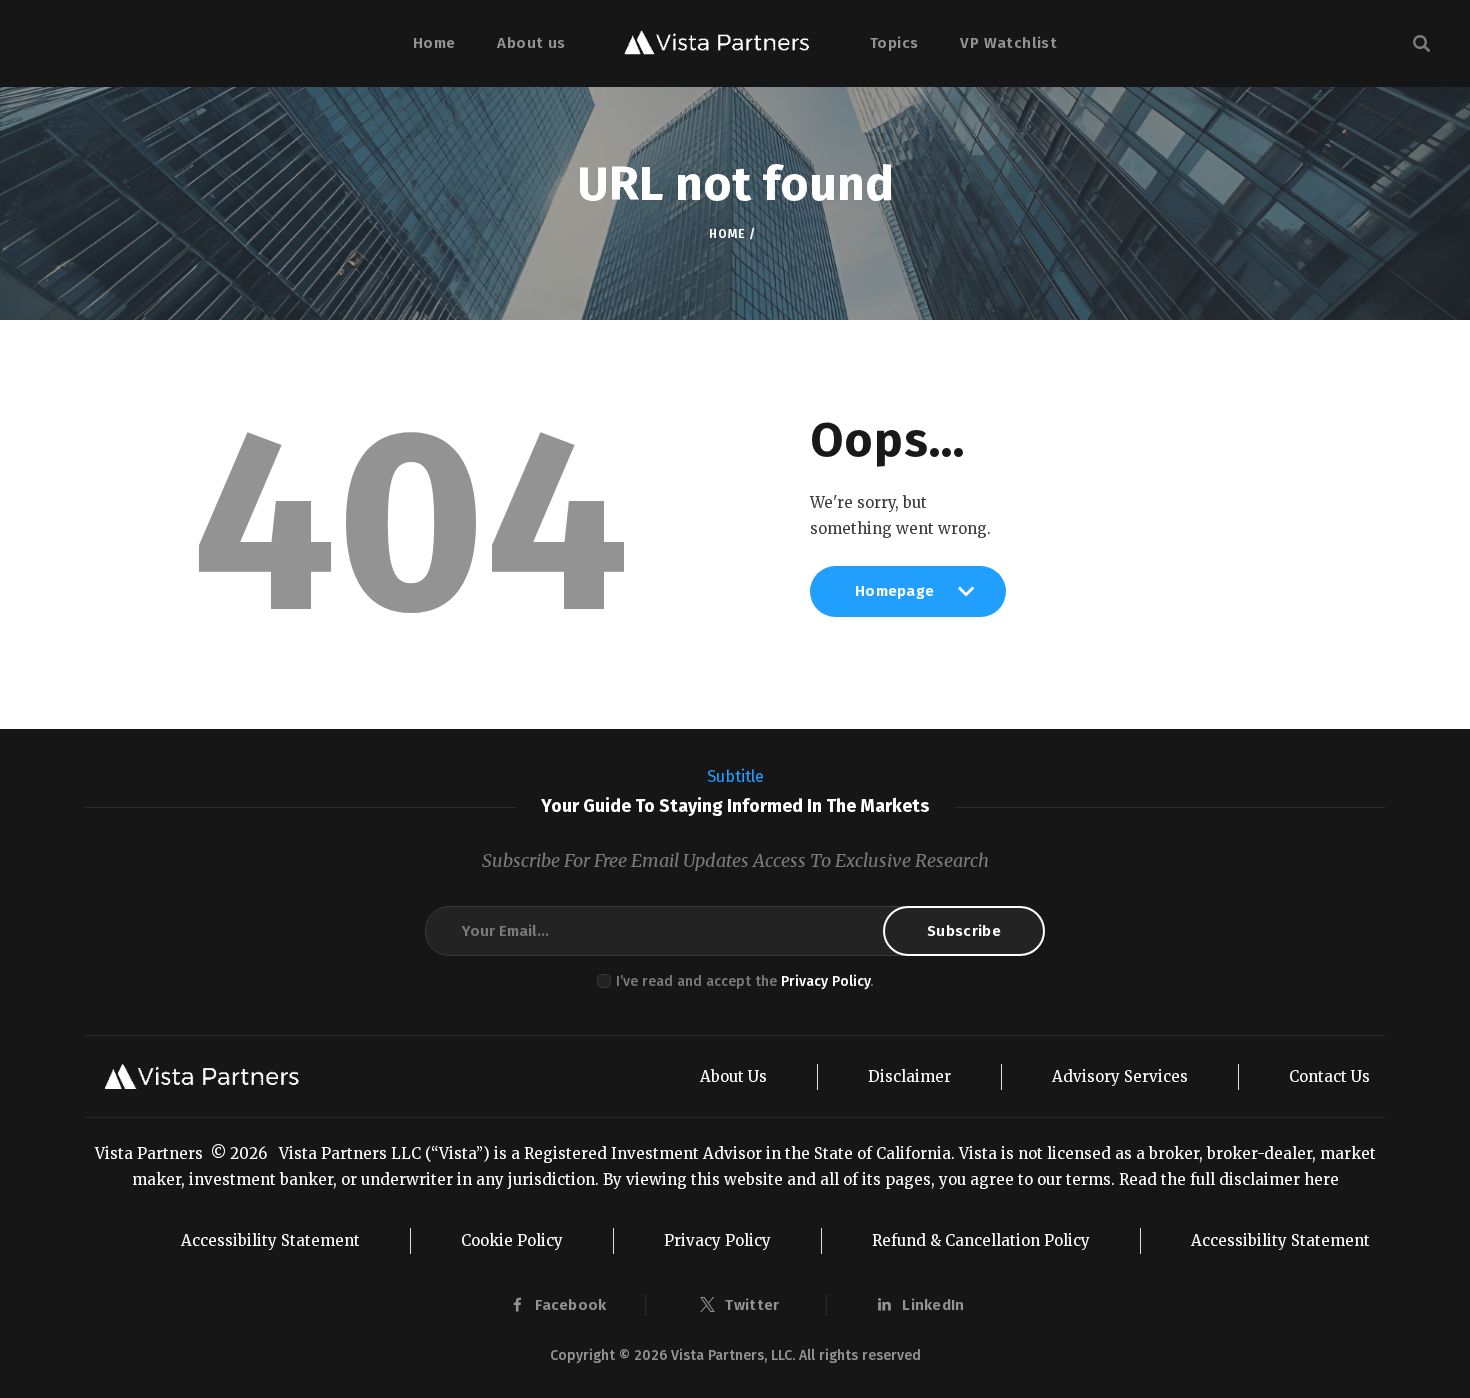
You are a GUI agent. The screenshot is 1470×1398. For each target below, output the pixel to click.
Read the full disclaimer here (1229, 1179)
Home (726, 234)
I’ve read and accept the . (744, 981)
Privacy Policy (825, 981)
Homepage (894, 599)
